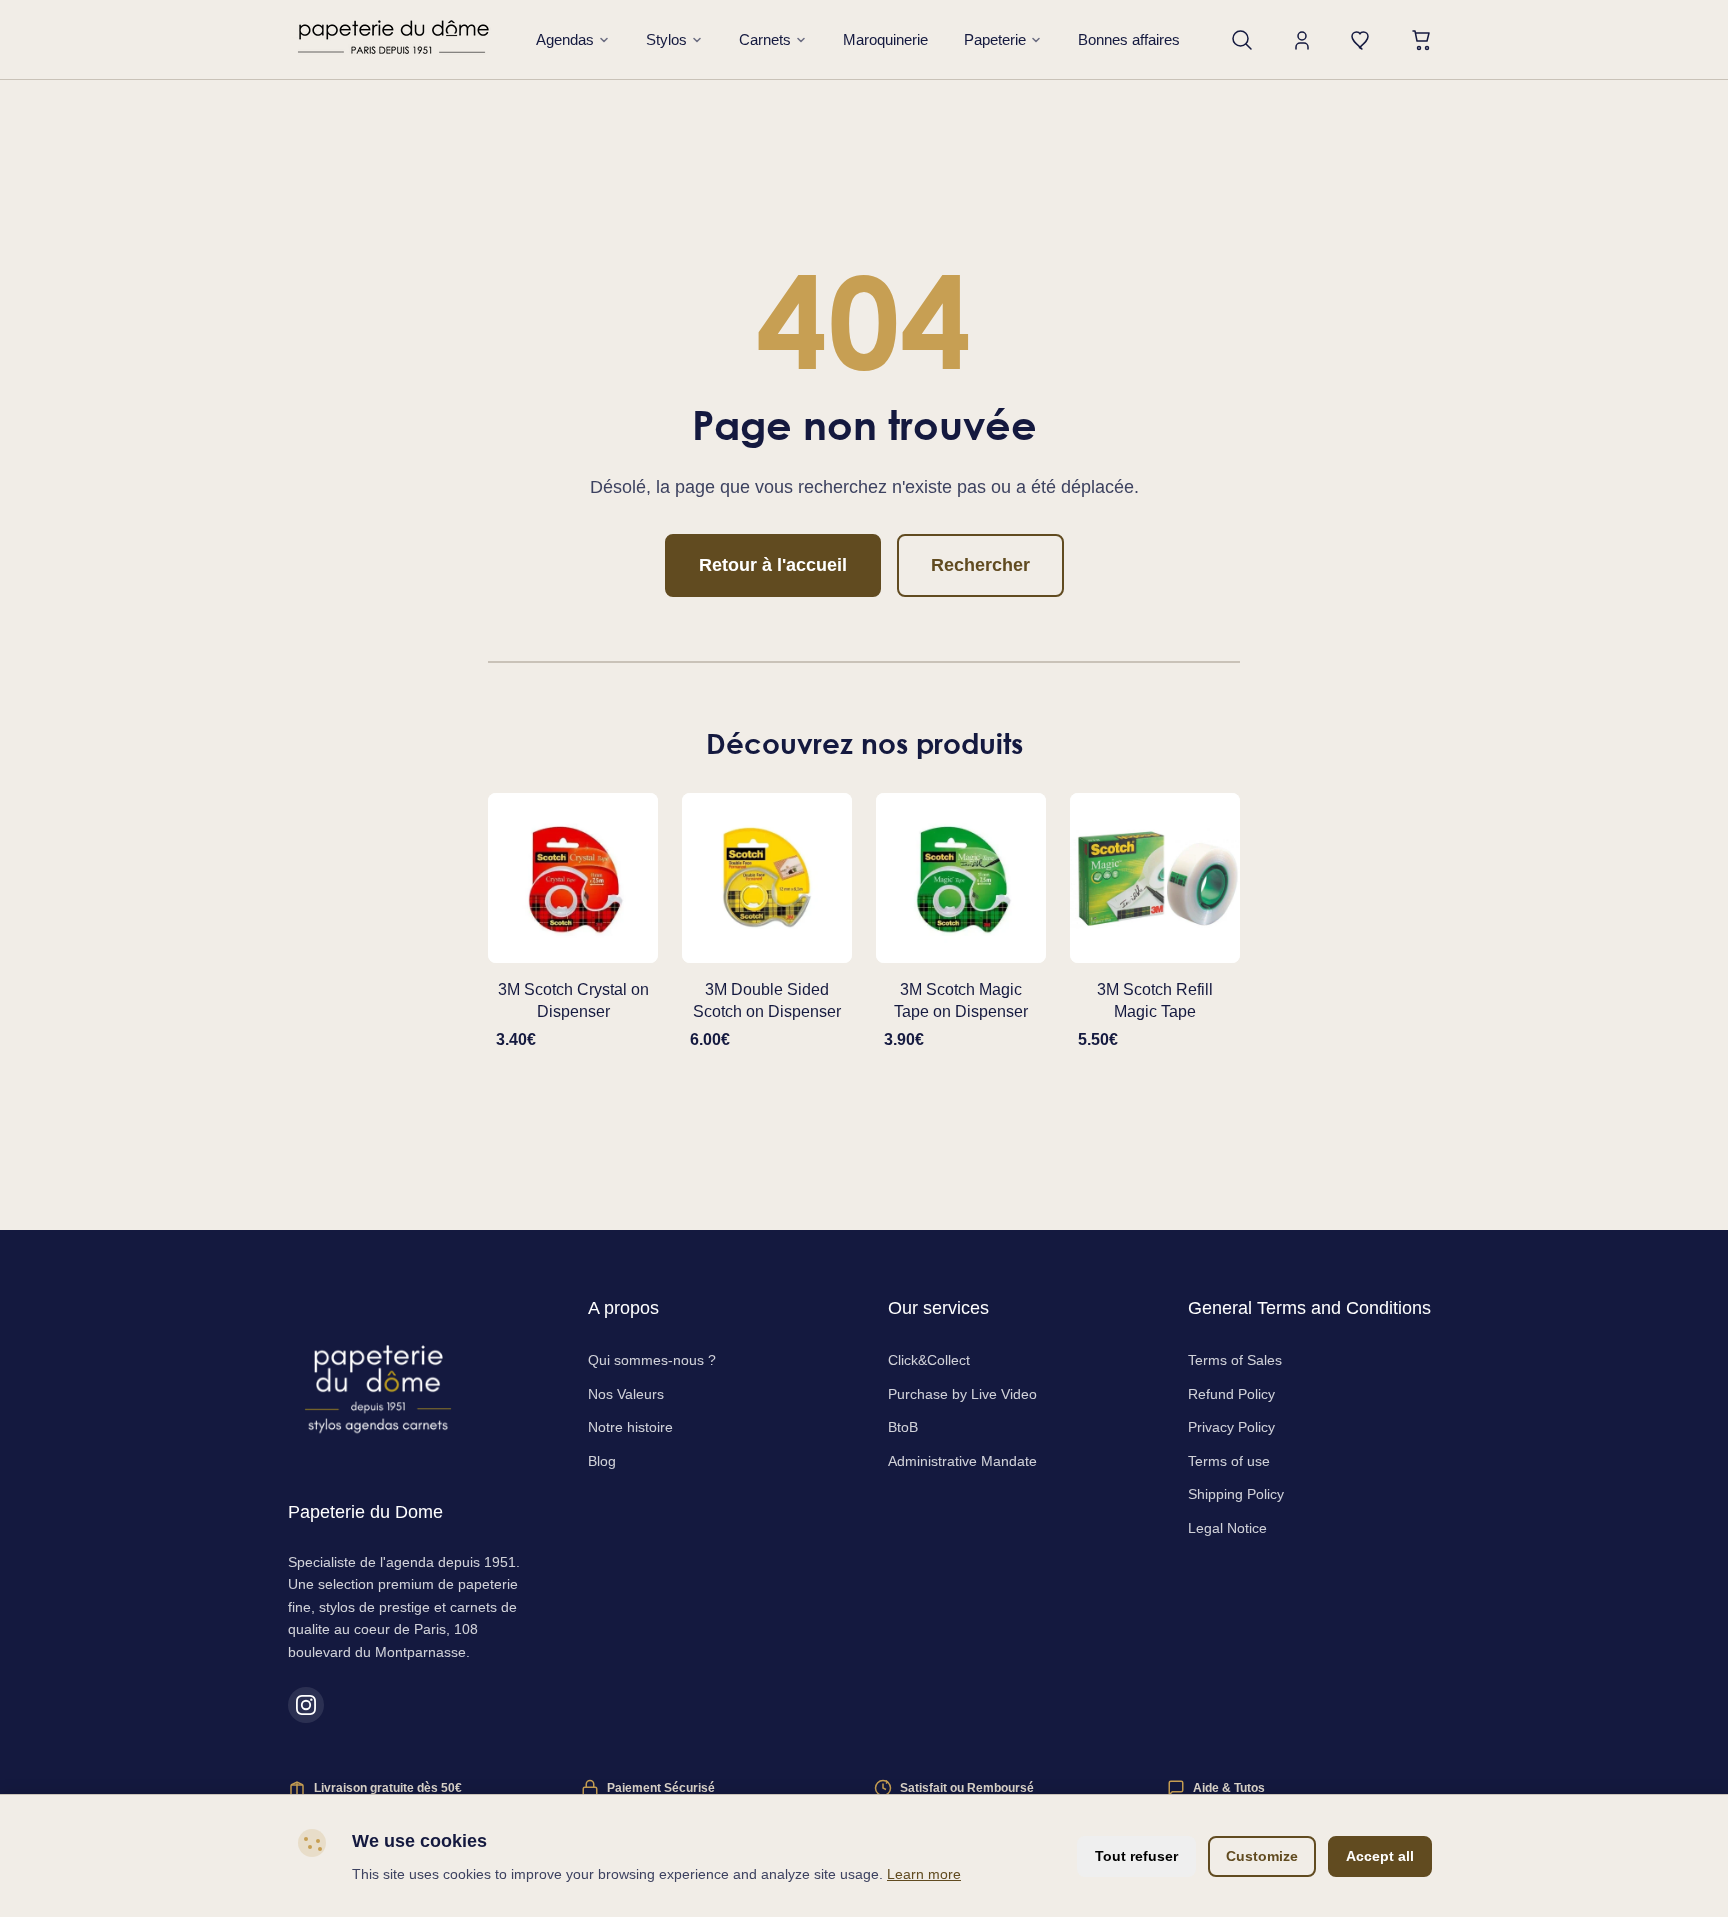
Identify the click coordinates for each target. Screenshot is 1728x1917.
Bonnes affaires (1129, 39)
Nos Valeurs (626, 1394)
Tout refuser (1136, 1856)
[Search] (1242, 40)
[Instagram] (306, 1705)
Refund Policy (1231, 1394)
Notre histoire (630, 1427)
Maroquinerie (885, 39)
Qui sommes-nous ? (652, 1360)
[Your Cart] (1422, 40)
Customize (1262, 1856)
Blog (602, 1461)
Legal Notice (1227, 1528)
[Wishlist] (1362, 40)
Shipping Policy (1236, 1494)
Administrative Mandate (962, 1461)
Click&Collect (929, 1360)
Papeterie (995, 39)
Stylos (666, 39)
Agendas (565, 39)
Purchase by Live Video (962, 1394)
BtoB (903, 1427)
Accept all (1380, 1856)
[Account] (1302, 40)
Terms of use (1229, 1461)
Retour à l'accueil (773, 565)
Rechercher (980, 565)
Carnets (765, 39)
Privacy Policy (1231, 1427)
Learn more (924, 1874)
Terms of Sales (1235, 1360)
